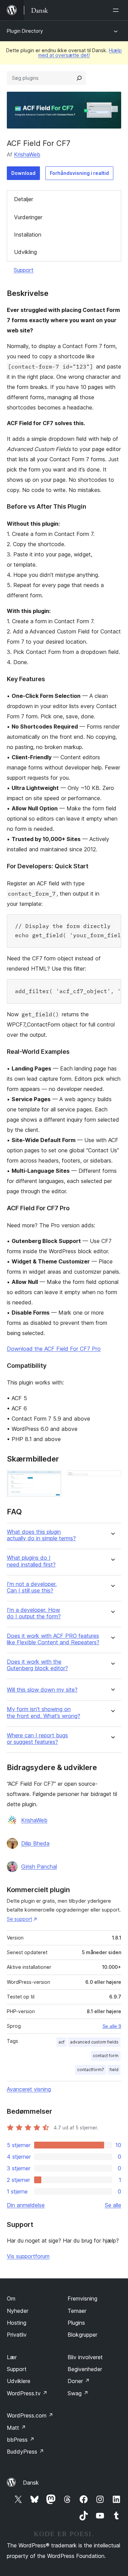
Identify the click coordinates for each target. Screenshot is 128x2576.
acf (61, 2042)
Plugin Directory (25, 31)
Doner (79, 2381)
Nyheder (18, 2311)
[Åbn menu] (117, 10)
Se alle (113, 2205)
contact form (106, 2056)
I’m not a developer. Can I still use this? (32, 1587)
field (114, 2070)
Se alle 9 (112, 2026)
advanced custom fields (94, 2042)
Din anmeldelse (26, 2205)
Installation (28, 235)
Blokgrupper (82, 2335)
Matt (16, 2428)
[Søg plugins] (79, 78)
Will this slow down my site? (42, 1690)
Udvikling (25, 252)
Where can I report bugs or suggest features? (37, 1739)
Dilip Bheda (35, 1843)
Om (11, 2298)
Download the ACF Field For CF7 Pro (54, 1349)
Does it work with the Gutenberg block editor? (37, 1665)
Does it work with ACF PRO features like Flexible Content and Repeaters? (53, 1639)
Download (23, 173)
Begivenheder (85, 2369)
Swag (78, 2393)
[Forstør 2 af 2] (112, 1479)
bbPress (21, 2440)
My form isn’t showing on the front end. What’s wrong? (44, 1712)
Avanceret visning (29, 2089)
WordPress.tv (27, 2393)
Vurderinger (28, 217)
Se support (19, 1919)
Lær (12, 2357)
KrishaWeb (27, 154)
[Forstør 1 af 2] (52, 1479)
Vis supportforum (28, 2256)
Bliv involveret (85, 2357)
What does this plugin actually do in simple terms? (41, 1535)
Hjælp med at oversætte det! (80, 53)
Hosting (17, 2323)
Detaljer (24, 199)
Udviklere (19, 2381)
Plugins (76, 2323)
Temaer (77, 2311)
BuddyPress (25, 2452)
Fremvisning (82, 2298)
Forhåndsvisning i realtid (79, 173)
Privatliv (17, 2335)
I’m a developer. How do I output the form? (34, 1613)
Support (24, 270)
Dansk (31, 2483)
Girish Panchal (39, 1867)
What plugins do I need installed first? (31, 1561)
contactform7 (91, 2070)
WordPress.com (30, 2415)
